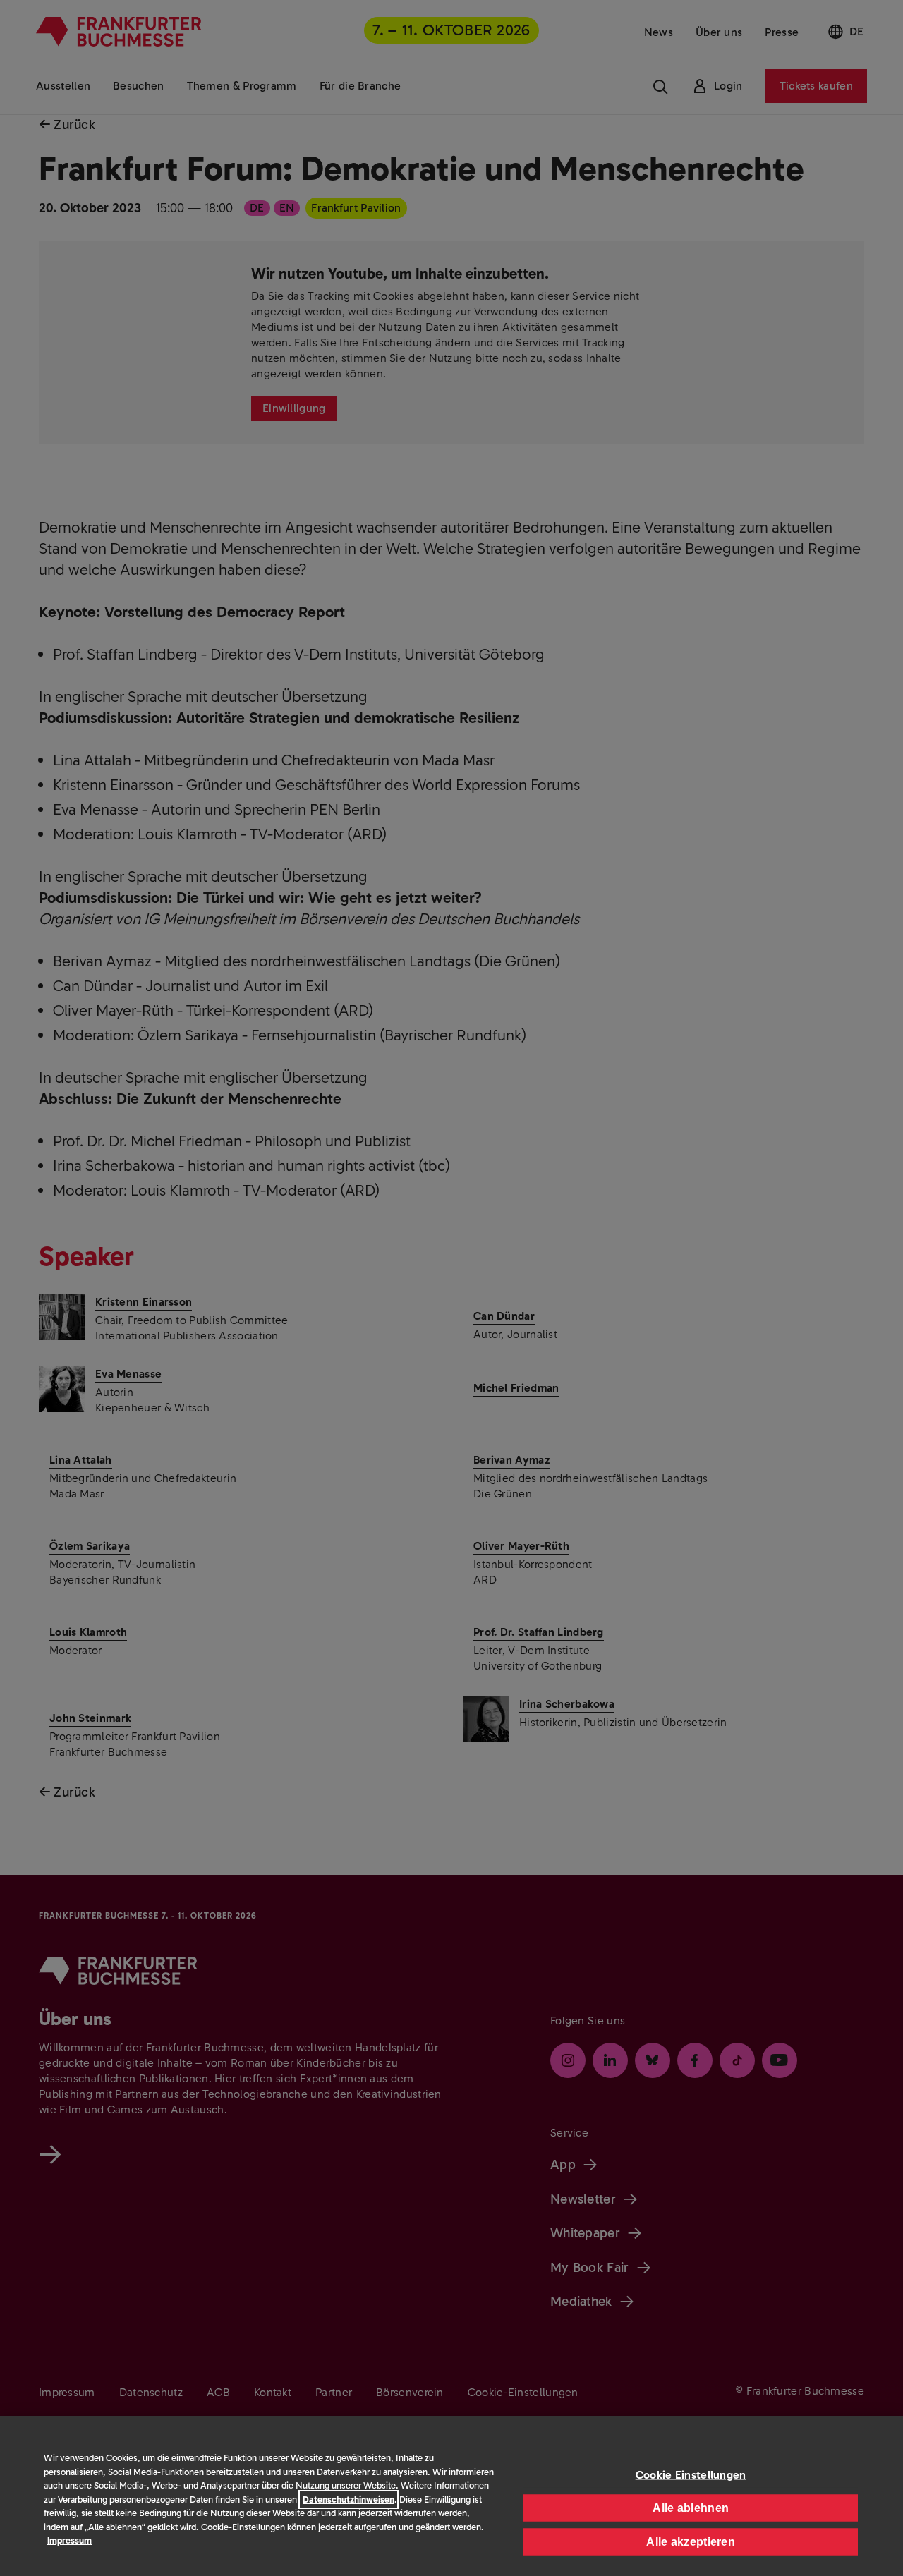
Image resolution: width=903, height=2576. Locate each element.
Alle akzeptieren (691, 2541)
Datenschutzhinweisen (349, 2499)
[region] (451, 2496)
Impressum (69, 2540)
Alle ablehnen (691, 2507)
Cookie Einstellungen (691, 2474)
